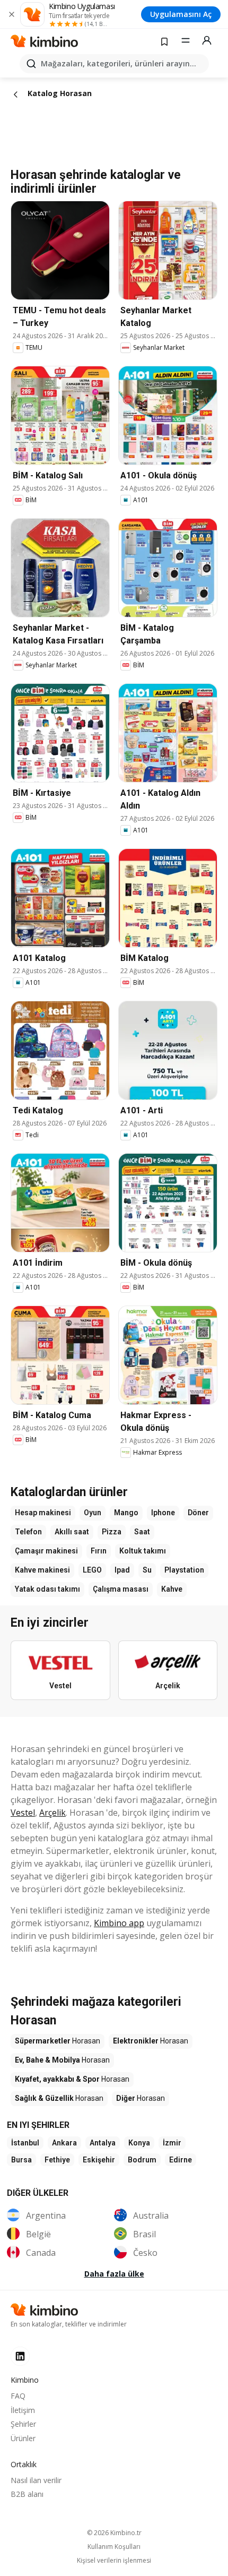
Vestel (23, 1813)
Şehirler (23, 2424)
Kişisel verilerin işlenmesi (114, 2561)
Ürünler (23, 2438)
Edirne (181, 2160)
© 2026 (114, 2533)
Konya (139, 2143)
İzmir (172, 2143)
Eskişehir (99, 2160)
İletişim (23, 2410)
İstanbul (25, 2143)
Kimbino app (119, 1923)
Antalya (103, 2143)
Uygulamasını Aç (181, 14)
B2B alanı (27, 2494)
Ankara (64, 2143)
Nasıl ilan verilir (36, 2480)
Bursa (21, 2160)
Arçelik (52, 1813)
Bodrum (142, 2160)
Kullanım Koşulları (114, 2547)
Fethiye (57, 2160)
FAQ (18, 2396)
